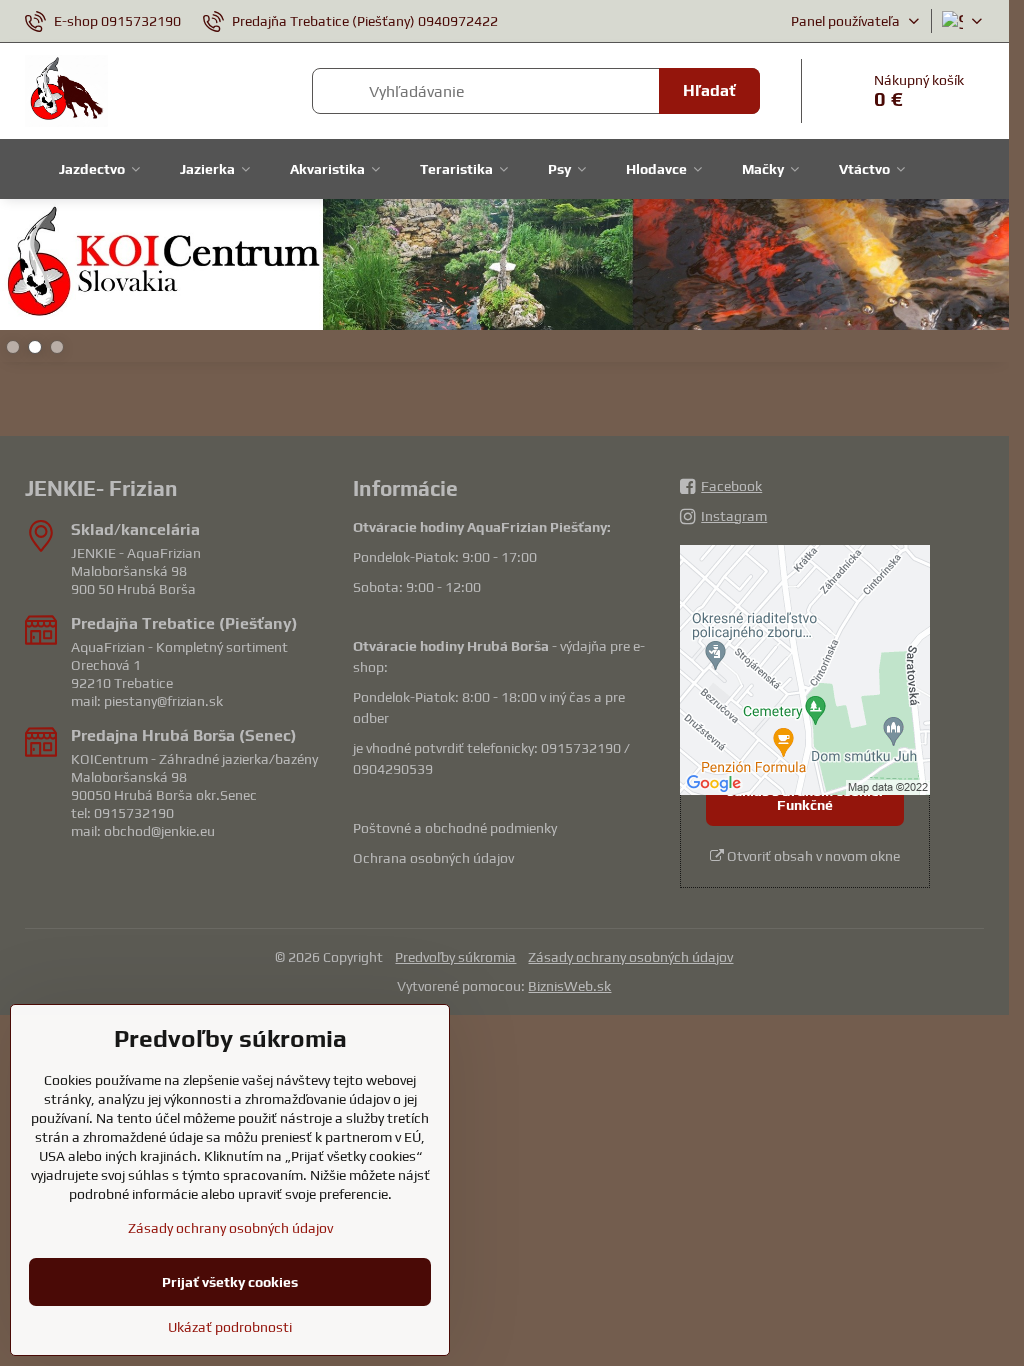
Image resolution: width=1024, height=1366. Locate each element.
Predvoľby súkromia (455, 957)
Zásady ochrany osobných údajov (630, 957)
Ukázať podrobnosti (230, 1327)
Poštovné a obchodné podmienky (455, 828)
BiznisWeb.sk (569, 986)
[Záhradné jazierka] (504, 268)
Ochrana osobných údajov (433, 858)
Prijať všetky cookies (230, 1282)
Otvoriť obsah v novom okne (812, 856)
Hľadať (709, 90)
